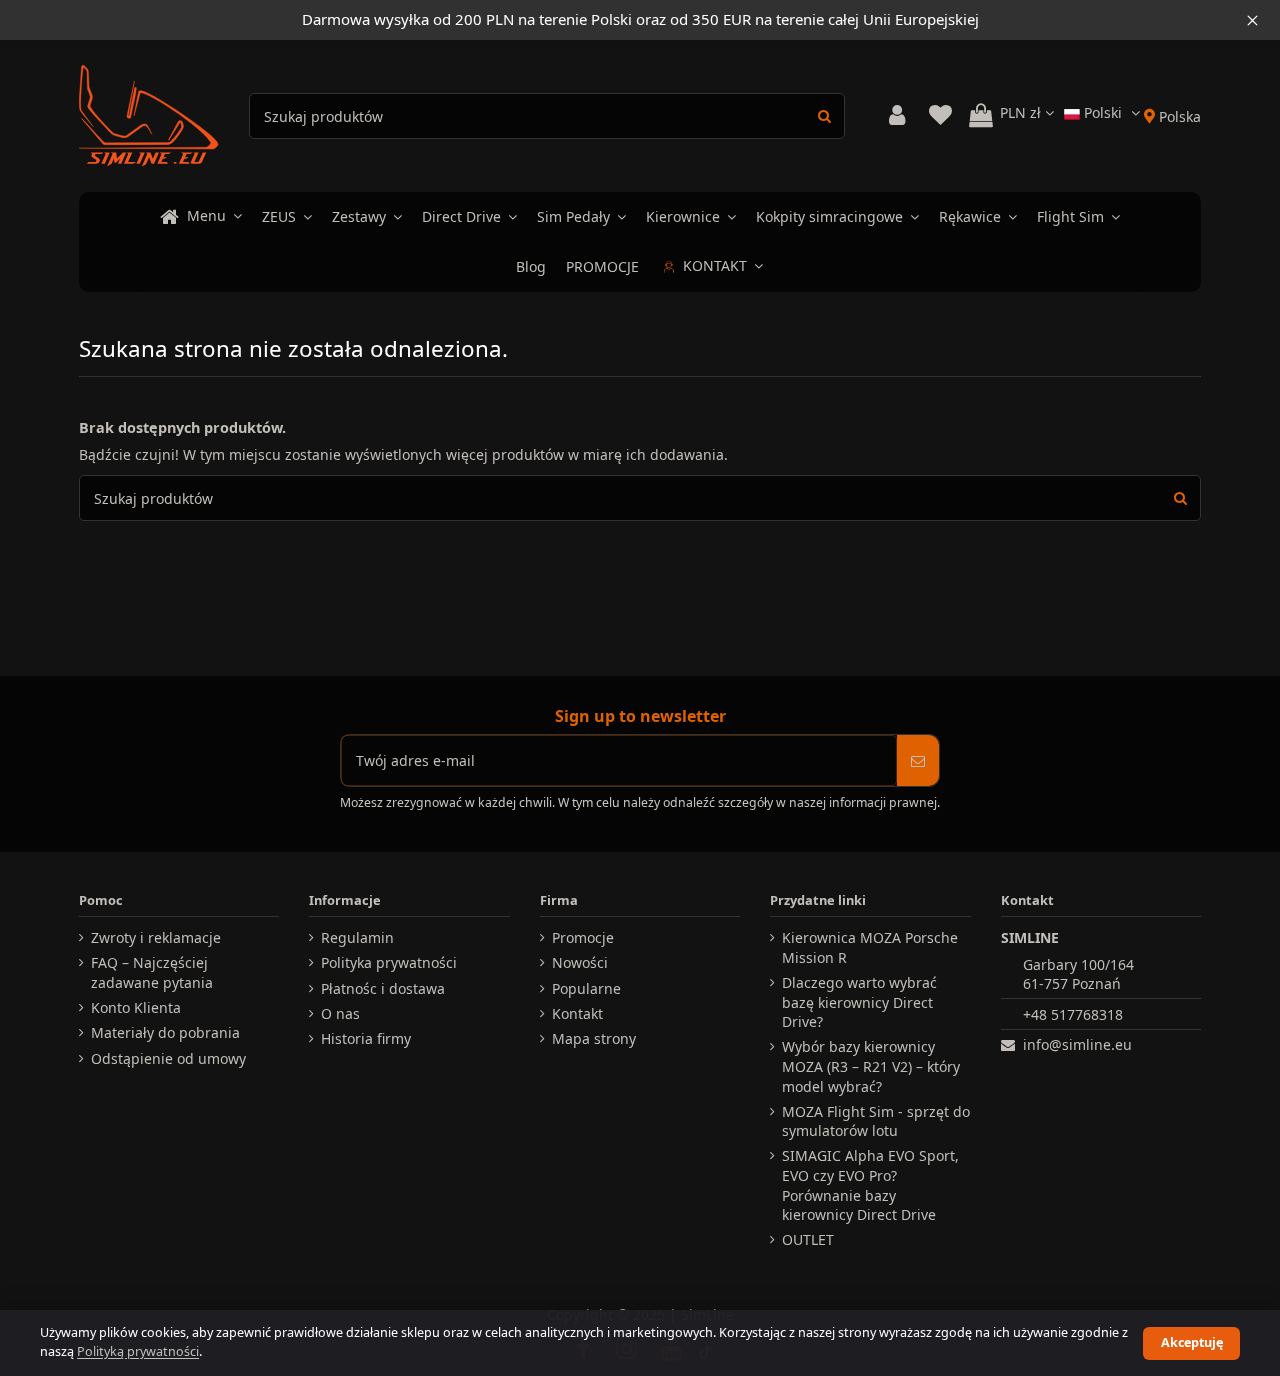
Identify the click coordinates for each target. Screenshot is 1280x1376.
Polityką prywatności (138, 1351)
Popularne (586, 988)
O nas (340, 1013)
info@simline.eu (1077, 1044)
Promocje (583, 937)
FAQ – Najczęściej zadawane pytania (152, 972)
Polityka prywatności (389, 962)
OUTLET (808, 1239)
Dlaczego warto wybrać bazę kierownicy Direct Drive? (859, 1002)
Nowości (580, 962)
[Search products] (824, 115)
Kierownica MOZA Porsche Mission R (870, 947)
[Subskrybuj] (918, 760)
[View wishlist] (940, 115)
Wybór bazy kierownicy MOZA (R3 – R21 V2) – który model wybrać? (871, 1066)
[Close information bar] (1252, 20)
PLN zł (1022, 112)
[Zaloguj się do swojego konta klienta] (897, 115)
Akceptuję (1192, 1342)
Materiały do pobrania (165, 1032)
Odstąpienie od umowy (168, 1058)
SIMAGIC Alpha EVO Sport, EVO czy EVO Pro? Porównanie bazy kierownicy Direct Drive (870, 1185)
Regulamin (357, 937)
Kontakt (577, 1013)
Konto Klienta (136, 1007)
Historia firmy (366, 1038)
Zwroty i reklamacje (156, 937)
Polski (1103, 112)
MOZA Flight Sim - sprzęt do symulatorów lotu (876, 1121)
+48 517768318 (1073, 1014)
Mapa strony (594, 1038)
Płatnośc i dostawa (383, 988)
